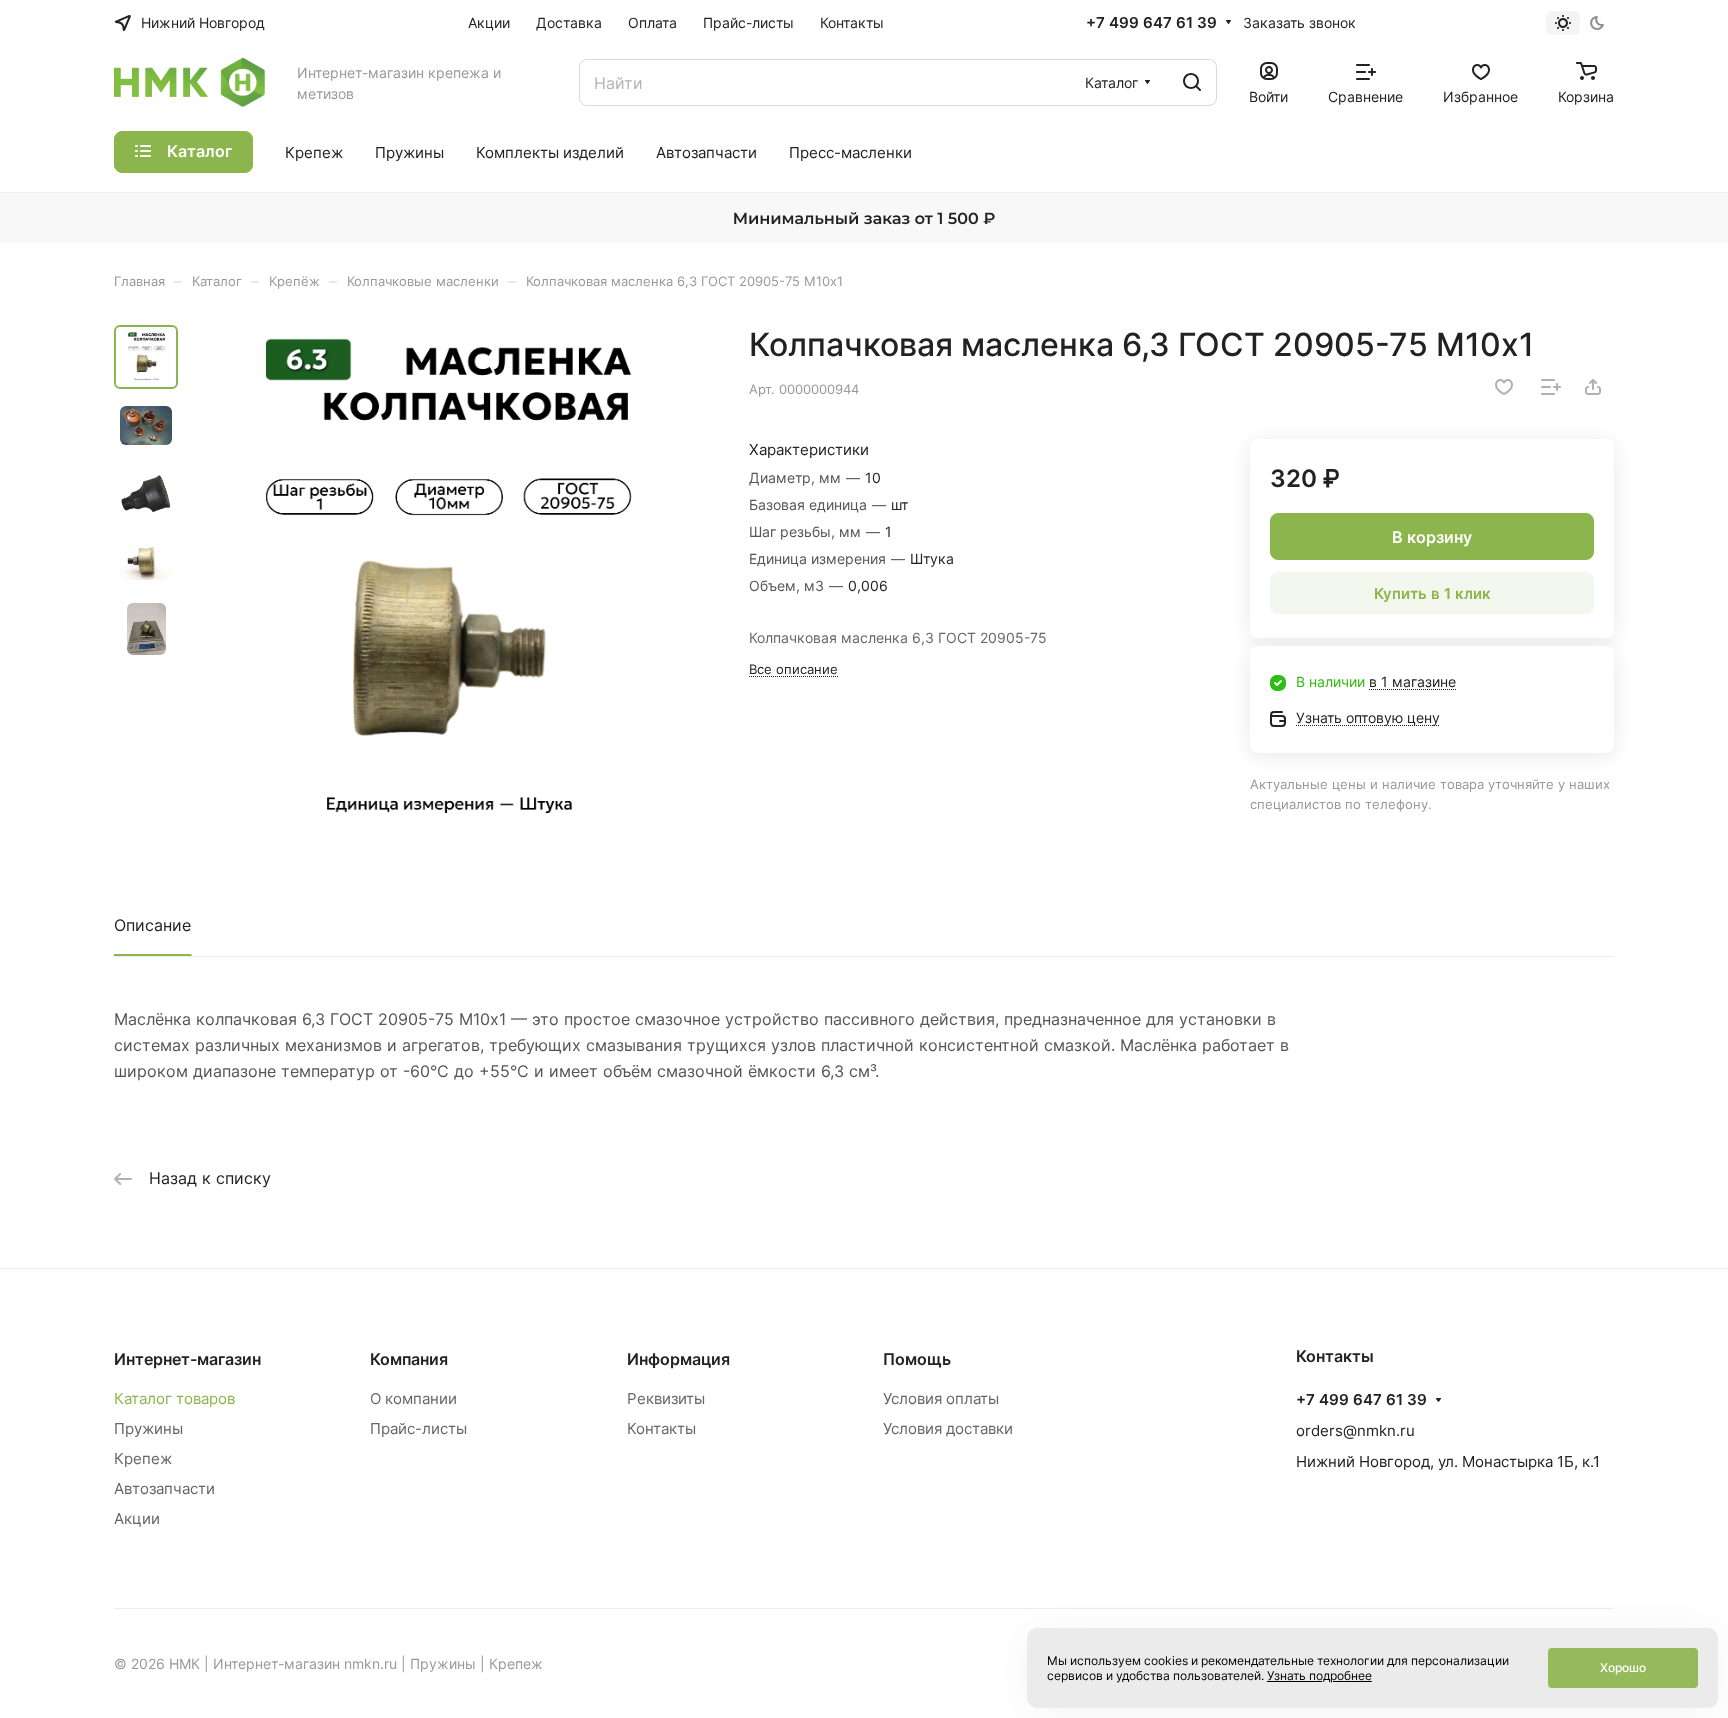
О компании (413, 1398)
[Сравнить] (1551, 387)
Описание (152, 925)
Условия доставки (948, 1428)
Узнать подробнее (1319, 1675)
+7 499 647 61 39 (1151, 23)
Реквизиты (666, 1398)
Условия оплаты (941, 1398)
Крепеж (143, 1458)
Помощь (917, 1359)
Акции (137, 1518)
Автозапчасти (164, 1488)
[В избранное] (1504, 387)
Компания (409, 1359)
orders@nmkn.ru (1355, 1430)
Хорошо (1623, 1667)
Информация (678, 1359)
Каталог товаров (174, 1398)
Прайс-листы (418, 1428)
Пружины (148, 1428)
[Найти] (1192, 82)
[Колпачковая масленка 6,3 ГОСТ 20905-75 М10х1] (449, 584)
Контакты (661, 1428)
